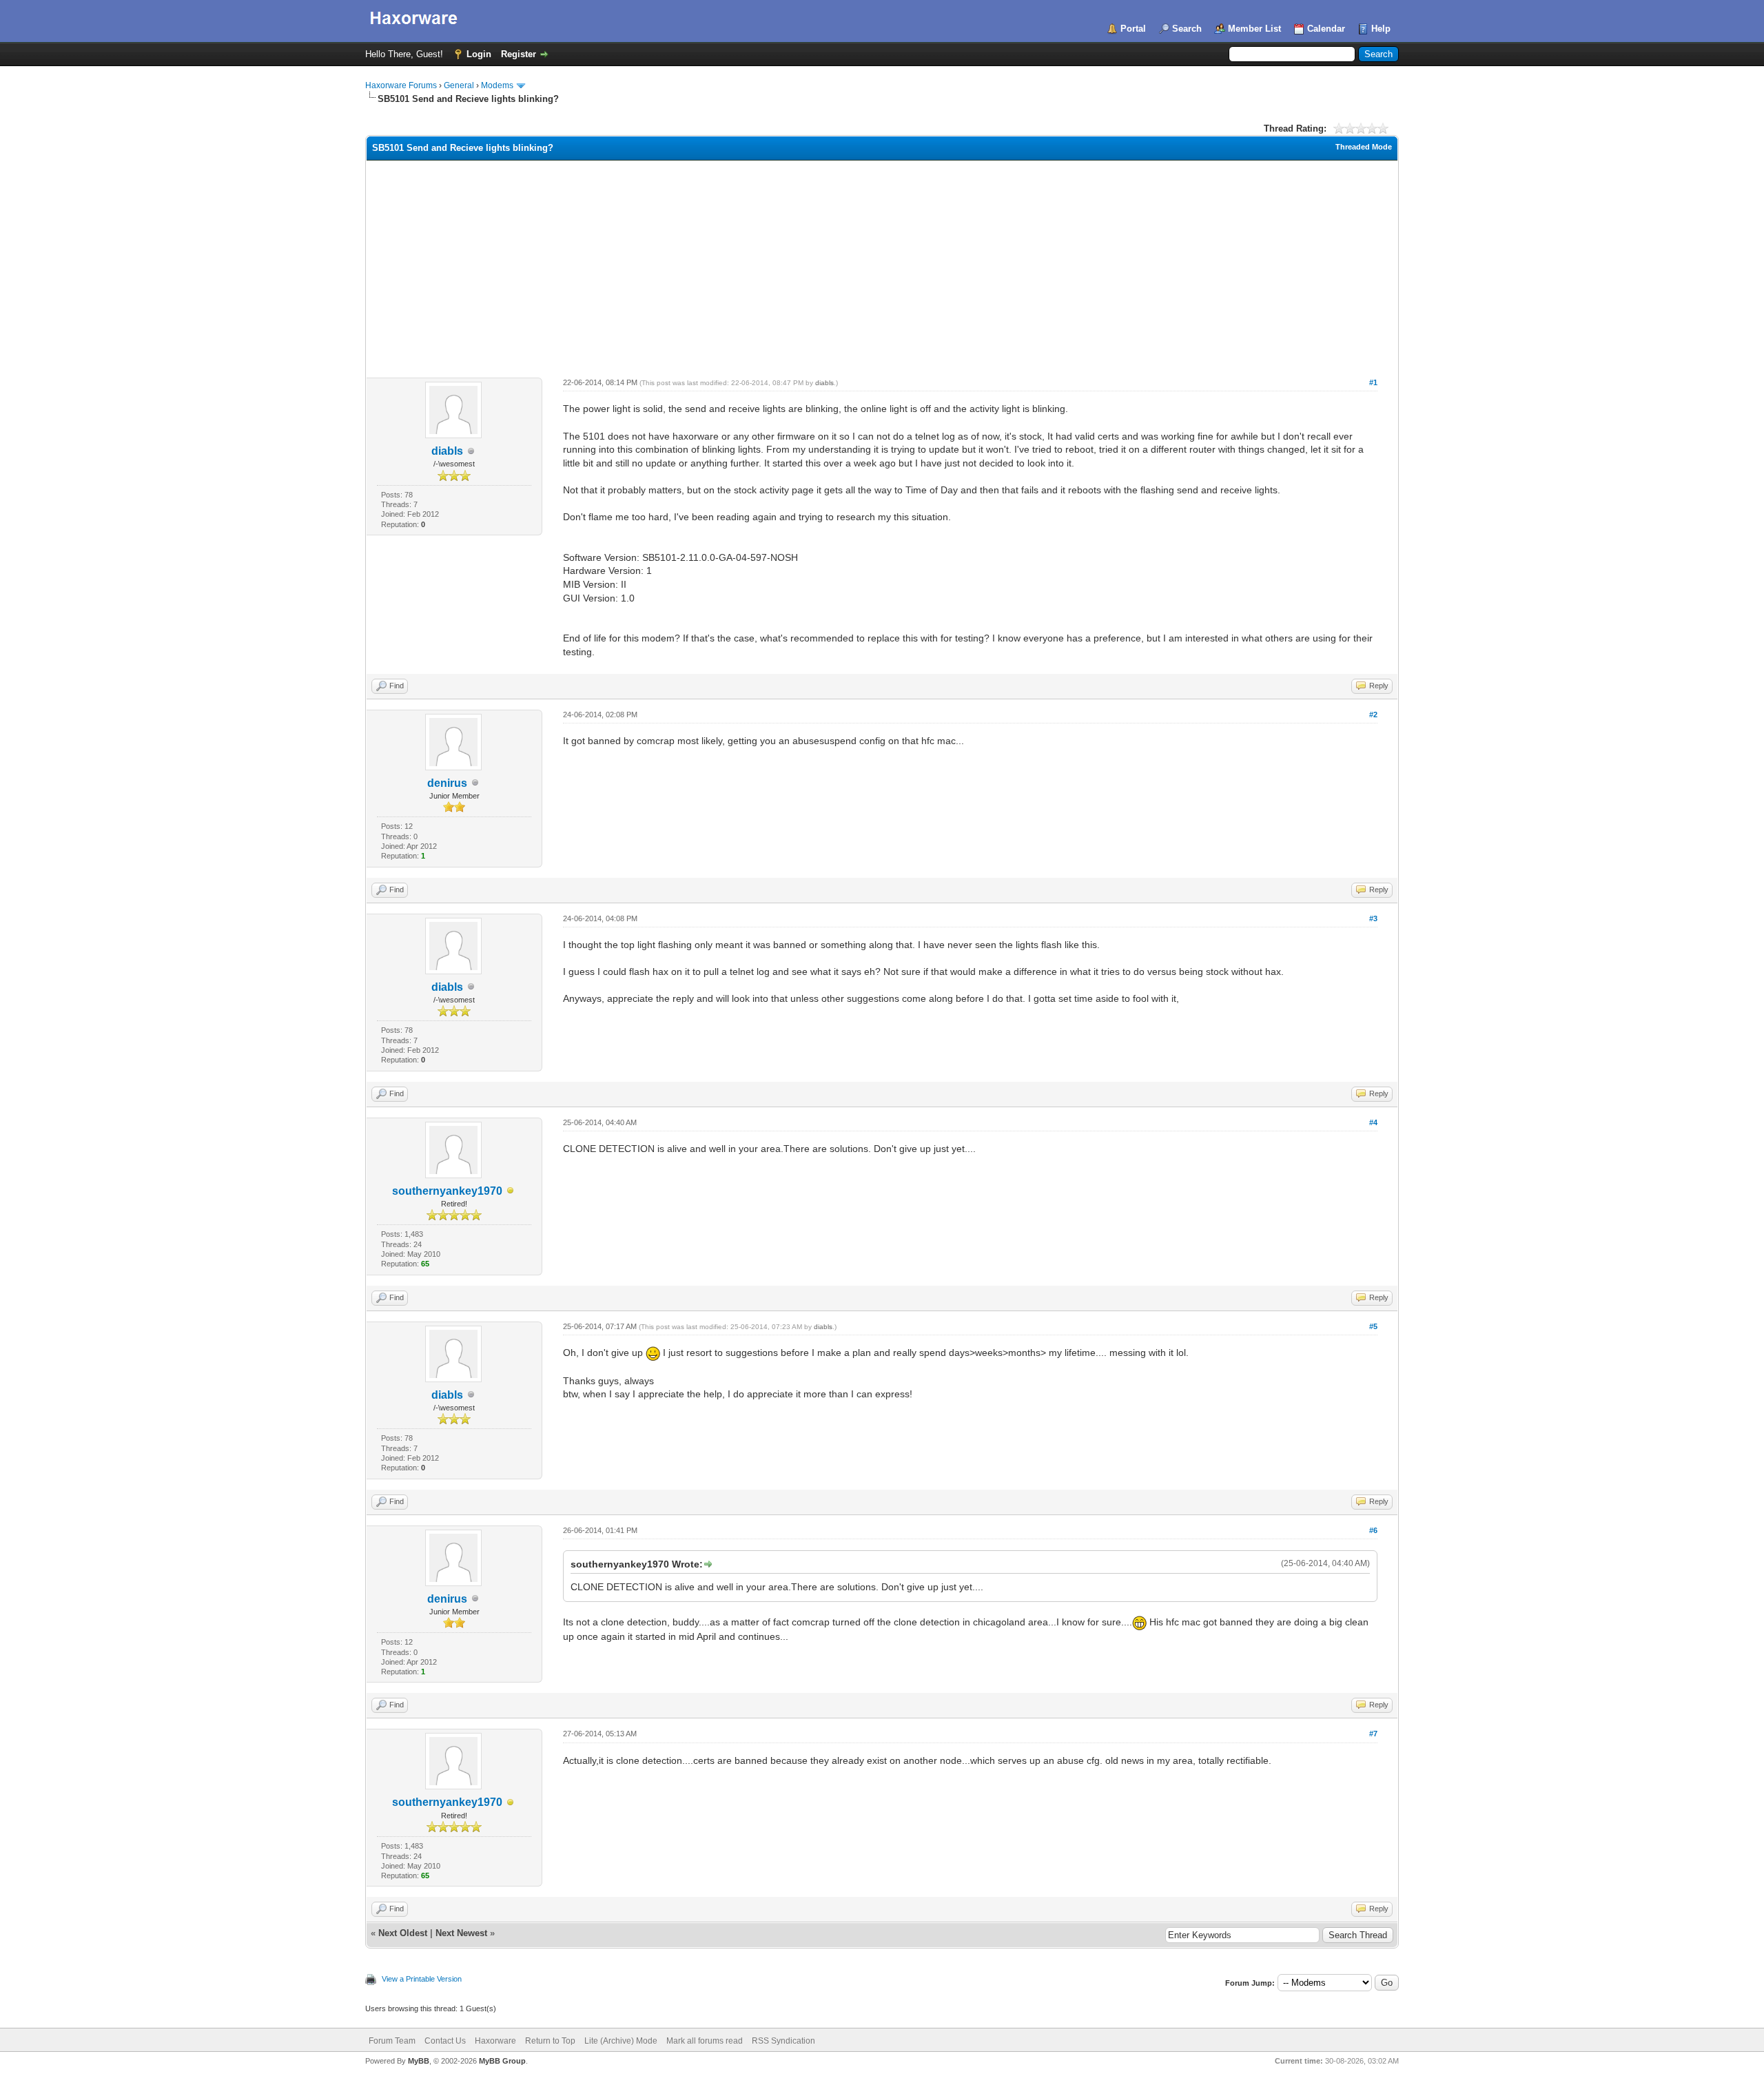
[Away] (511, 1192)
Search (1187, 29)
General (459, 85)
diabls (447, 451)
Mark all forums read (705, 2041)
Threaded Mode (1364, 147)
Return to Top (550, 2041)
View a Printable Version (422, 1979)
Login (479, 54)
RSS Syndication (783, 2041)
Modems (497, 85)
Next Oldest (403, 1933)
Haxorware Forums (401, 85)
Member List (1254, 29)
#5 (1373, 1326)
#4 (1373, 1122)
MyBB (419, 2061)
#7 (1373, 1734)
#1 (1373, 382)
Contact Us (445, 2041)
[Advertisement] (882, 264)
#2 (1373, 715)
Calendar (1326, 29)
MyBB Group (502, 2061)
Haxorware (495, 2041)
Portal (1133, 29)
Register (519, 54)
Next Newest (461, 1933)
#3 (1373, 918)
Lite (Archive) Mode (621, 2041)
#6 (1373, 1530)
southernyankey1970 (447, 1191)
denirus (447, 783)
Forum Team (392, 2041)
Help (1381, 29)
